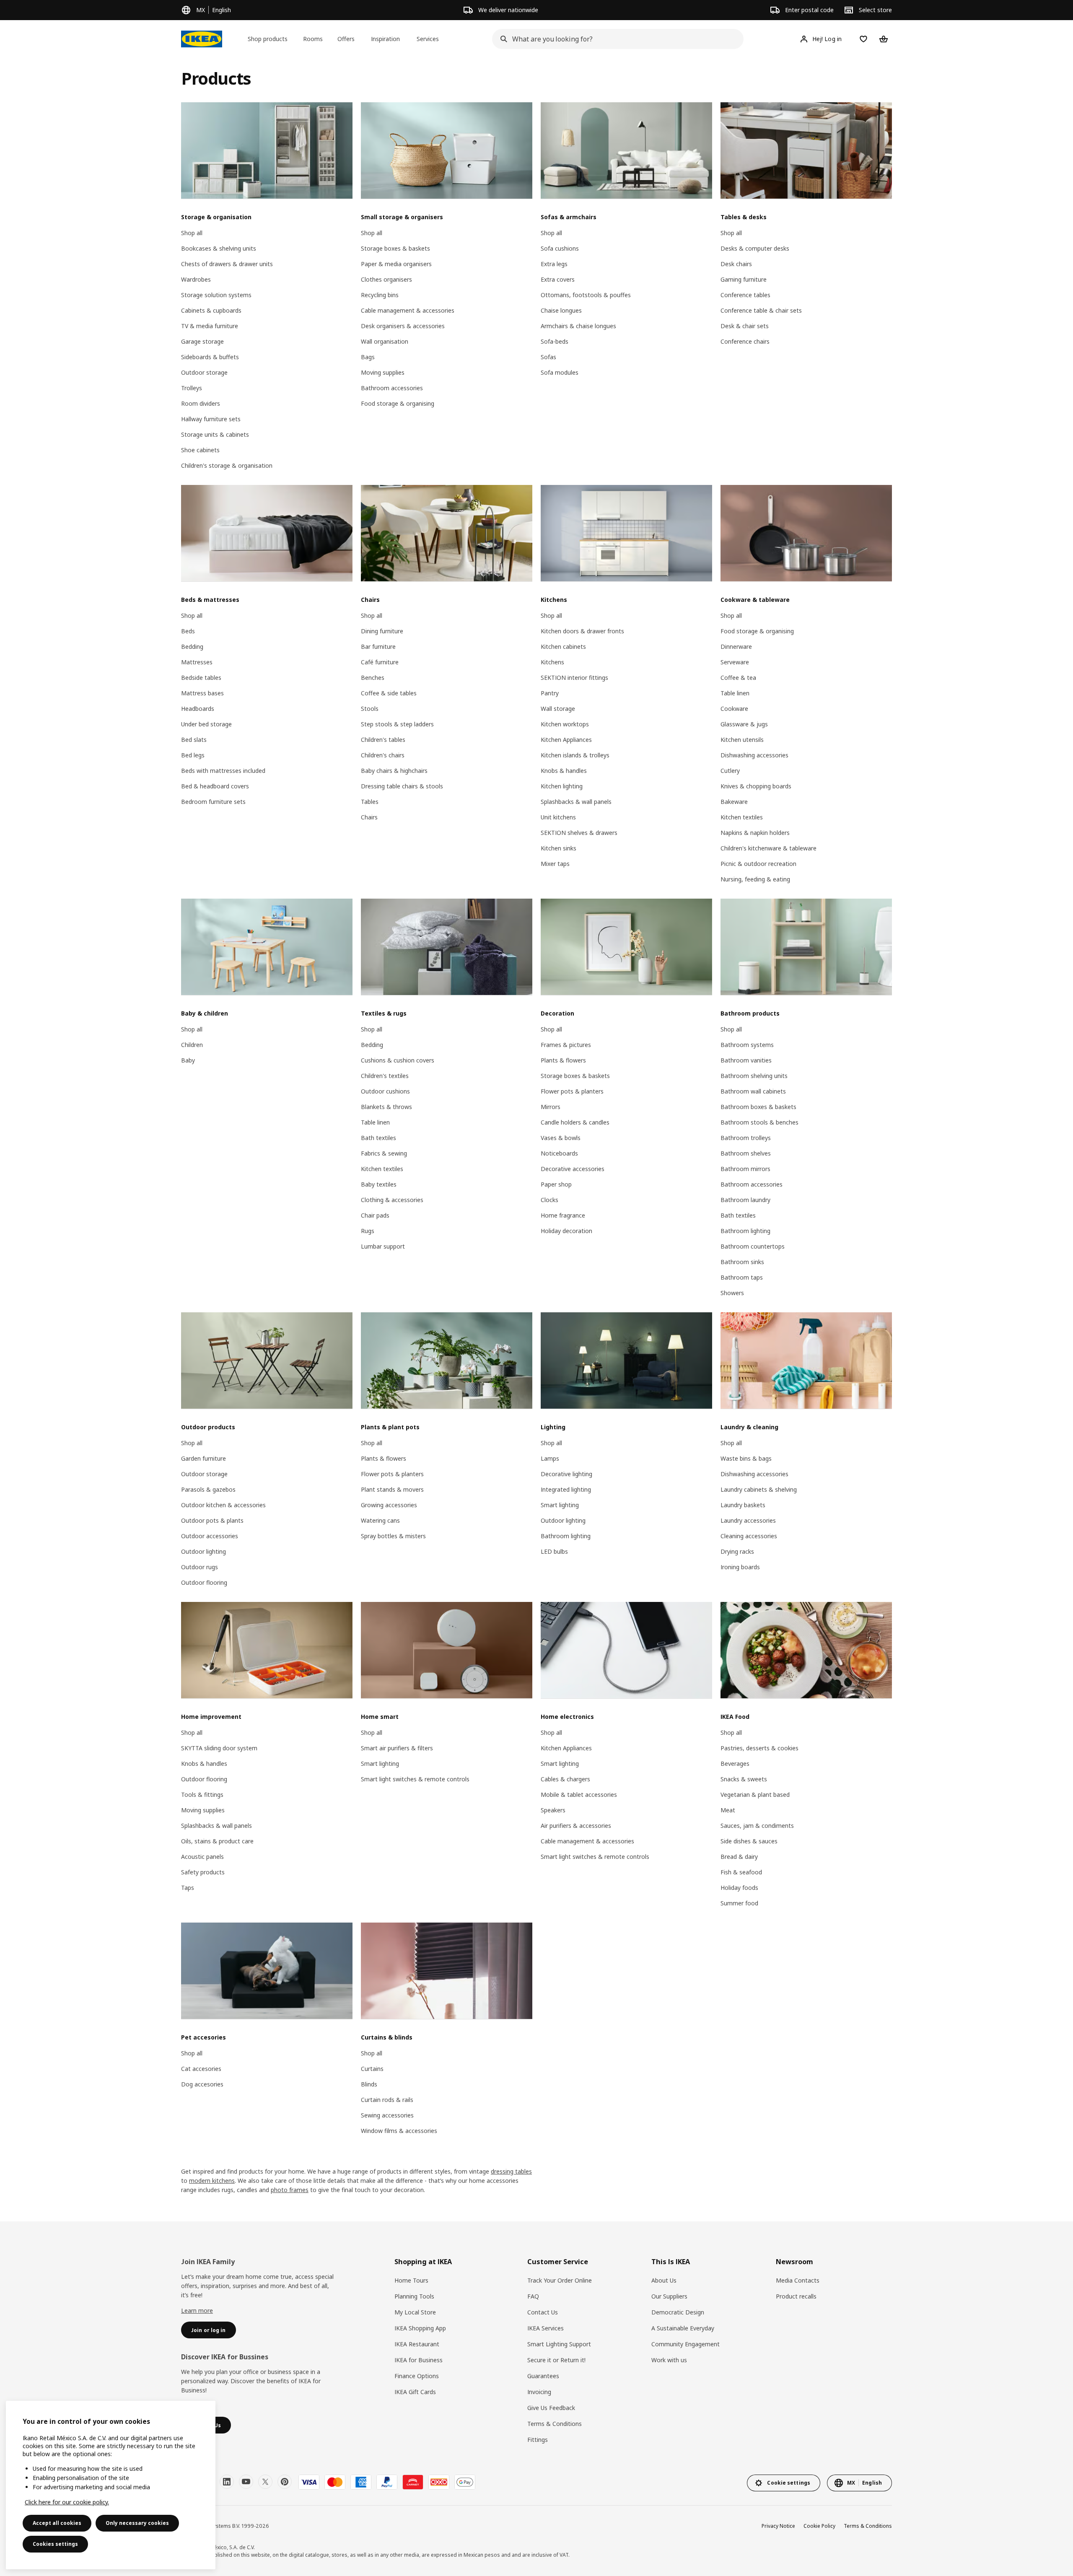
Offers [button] (346, 39)
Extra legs (554, 264)
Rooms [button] (313, 39)
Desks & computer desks (755, 248)
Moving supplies (383, 372)
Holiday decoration (566, 1231)
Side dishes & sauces (749, 1841)
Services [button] (428, 39)
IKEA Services (546, 2328)
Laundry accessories (748, 1520)
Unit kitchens (558, 817)
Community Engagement (686, 2344)
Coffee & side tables (389, 693)
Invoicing (539, 2392)
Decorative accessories (573, 1169)
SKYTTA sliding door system (219, 1748)
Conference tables (745, 295)
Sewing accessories (387, 2115)
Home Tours (411, 2280)
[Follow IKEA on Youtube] (246, 2482)
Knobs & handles (564, 771)
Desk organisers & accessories (403, 326)
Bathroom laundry (745, 1200)
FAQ (533, 2296)
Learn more (197, 2310)
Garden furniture (203, 1458)
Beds (188, 631)
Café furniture (380, 662)
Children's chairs (383, 755)
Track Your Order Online (560, 2280)
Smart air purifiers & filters (397, 1748)
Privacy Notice (778, 2526)
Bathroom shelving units (754, 1076)
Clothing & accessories (392, 1200)
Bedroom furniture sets (213, 802)
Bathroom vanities (746, 1060)
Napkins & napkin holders (755, 833)
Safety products (203, 1872)
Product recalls (796, 2296)
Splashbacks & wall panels (576, 802)
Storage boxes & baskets (395, 248)
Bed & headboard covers (215, 786)
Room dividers (201, 403)
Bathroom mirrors (745, 1169)
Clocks (549, 1200)
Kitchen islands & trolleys (575, 755)
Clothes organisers (386, 279)
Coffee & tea (738, 678)
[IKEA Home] (202, 39)
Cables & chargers (565, 1779)
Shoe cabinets (200, 450)
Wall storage (558, 709)
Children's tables (383, 740)
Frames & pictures (566, 1045)
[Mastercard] (335, 2482)
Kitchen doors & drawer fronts (582, 631)
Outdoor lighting (203, 1551)
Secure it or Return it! (556, 2360)
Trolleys (192, 388)
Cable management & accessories (408, 310)
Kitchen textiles (742, 817)
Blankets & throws (386, 1107)
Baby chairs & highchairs (394, 771)
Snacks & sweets (744, 1779)
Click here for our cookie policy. (67, 2502)
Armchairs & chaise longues (578, 326)
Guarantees (543, 2376)
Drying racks (737, 1551)
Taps (188, 1888)
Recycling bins (380, 295)
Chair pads (375, 1215)
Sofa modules (560, 372)
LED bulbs (554, 1551)
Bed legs (193, 755)
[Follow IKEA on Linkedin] (227, 2482)
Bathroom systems (747, 1045)
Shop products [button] (268, 39)
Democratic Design (678, 2312)
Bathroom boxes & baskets (758, 1107)
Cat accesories (201, 2069)
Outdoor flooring (204, 1582)
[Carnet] (413, 2482)
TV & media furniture (210, 326)
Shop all (192, 233)
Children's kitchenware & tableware (768, 848)
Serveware (735, 662)
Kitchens (552, 662)
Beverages (735, 1764)
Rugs (368, 1231)
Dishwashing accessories (754, 755)
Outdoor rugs (200, 1567)
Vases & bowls (561, 1138)
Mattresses (197, 662)
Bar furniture (378, 647)
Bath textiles (378, 1138)
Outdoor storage (204, 372)
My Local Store (415, 2312)
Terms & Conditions (555, 2424)
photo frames (290, 2190)
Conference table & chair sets (761, 310)
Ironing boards (740, 1567)
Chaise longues (561, 310)
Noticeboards (559, 1153)
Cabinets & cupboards (211, 310)
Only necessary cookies (137, 2523)
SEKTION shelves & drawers (579, 833)
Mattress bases (202, 693)
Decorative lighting (566, 1474)
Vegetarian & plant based (755, 1795)
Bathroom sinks (742, 1262)
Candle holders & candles (575, 1122)
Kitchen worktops (565, 724)
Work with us (669, 2360)
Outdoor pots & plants (212, 1520)
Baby (188, 1060)
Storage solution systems (216, 295)
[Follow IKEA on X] (265, 2482)
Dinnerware (736, 647)
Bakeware (734, 802)
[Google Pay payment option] (465, 2482)
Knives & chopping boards (756, 786)
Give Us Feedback (551, 2408)
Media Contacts (798, 2280)
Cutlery (730, 771)
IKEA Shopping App (420, 2328)
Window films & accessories (399, 2131)
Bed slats (194, 740)
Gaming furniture (744, 279)
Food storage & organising (398, 403)
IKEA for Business (419, 2360)
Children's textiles (385, 1076)
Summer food (739, 1903)
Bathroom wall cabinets (753, 1091)
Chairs (369, 817)
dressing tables (511, 2171)
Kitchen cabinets (563, 647)
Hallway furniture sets (211, 419)
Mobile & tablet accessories (579, 1795)
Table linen (735, 693)
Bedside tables (201, 678)
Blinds (369, 2084)
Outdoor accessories (210, 1536)
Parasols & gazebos (208, 1489)
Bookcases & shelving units (219, 248)
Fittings (538, 2440)
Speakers (553, 1810)
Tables (370, 802)
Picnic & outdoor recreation (758, 864)
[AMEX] (361, 2482)
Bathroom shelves (746, 1153)
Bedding (192, 647)
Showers (732, 1293)
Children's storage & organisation (227, 465)
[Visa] (309, 2482)
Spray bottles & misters (393, 1536)
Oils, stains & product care (217, 1841)
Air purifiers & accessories (576, 1826)
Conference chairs (745, 341)
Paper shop (556, 1184)
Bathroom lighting (745, 1231)
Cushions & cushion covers (398, 1060)
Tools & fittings (202, 1795)
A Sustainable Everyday (683, 2328)
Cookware (734, 709)
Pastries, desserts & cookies (759, 1748)
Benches (373, 678)
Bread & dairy (739, 1857)
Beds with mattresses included (223, 771)
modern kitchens (212, 2181)
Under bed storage (206, 724)
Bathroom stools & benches (759, 1122)
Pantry (550, 693)
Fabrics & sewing (384, 1153)
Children (192, 1045)
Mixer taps (555, 864)
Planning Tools (414, 2296)
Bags (368, 357)
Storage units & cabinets (215, 434)
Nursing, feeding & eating (755, 879)
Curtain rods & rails (387, 2100)
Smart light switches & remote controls (415, 1779)
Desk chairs (736, 264)
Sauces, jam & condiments (757, 1826)
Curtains (372, 2069)
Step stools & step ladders (397, 724)
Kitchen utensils (742, 740)
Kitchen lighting (562, 786)
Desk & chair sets (745, 326)
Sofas (548, 357)
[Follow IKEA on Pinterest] (285, 2482)
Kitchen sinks (559, 848)
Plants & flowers (563, 1060)
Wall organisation (385, 341)
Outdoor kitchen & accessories (223, 1505)
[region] (111, 2485)
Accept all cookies (57, 2523)
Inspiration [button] (385, 39)
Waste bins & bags (746, 1458)
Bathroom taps (742, 1277)
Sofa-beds (555, 341)
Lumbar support (383, 1246)
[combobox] (615, 39)
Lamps (550, 1458)
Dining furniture (382, 631)
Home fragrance (563, 1215)
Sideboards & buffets (210, 357)
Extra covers (558, 279)
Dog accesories (202, 2084)
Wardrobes (196, 279)
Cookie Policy (819, 2526)
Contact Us (543, 2312)
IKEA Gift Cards (415, 2392)
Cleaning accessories (749, 1536)
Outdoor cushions (385, 1091)
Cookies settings (55, 2544)
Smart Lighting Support (559, 2344)
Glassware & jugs (744, 724)
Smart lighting (560, 1505)
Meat (728, 1810)
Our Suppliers (669, 2296)
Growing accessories (389, 1505)
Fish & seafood (741, 1872)
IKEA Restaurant (417, 2344)
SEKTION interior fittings (574, 678)
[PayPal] (387, 2482)
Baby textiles (379, 1184)
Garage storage (202, 341)
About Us (664, 2280)
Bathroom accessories (392, 388)
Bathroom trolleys (746, 1138)
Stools (370, 709)
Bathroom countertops (753, 1246)
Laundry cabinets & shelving (759, 1489)
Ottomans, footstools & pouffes (586, 295)
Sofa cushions (560, 248)
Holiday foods (739, 1888)
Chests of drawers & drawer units (227, 264)
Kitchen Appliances (566, 740)
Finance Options (417, 2376)
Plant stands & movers (392, 1489)
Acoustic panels (202, 1857)
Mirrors (551, 1107)
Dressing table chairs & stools (402, 786)
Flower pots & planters (572, 1091)
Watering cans (380, 1520)
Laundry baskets (743, 1505)
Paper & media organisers (396, 264)
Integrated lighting (566, 1489)
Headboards (198, 709)
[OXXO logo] (439, 2482)
